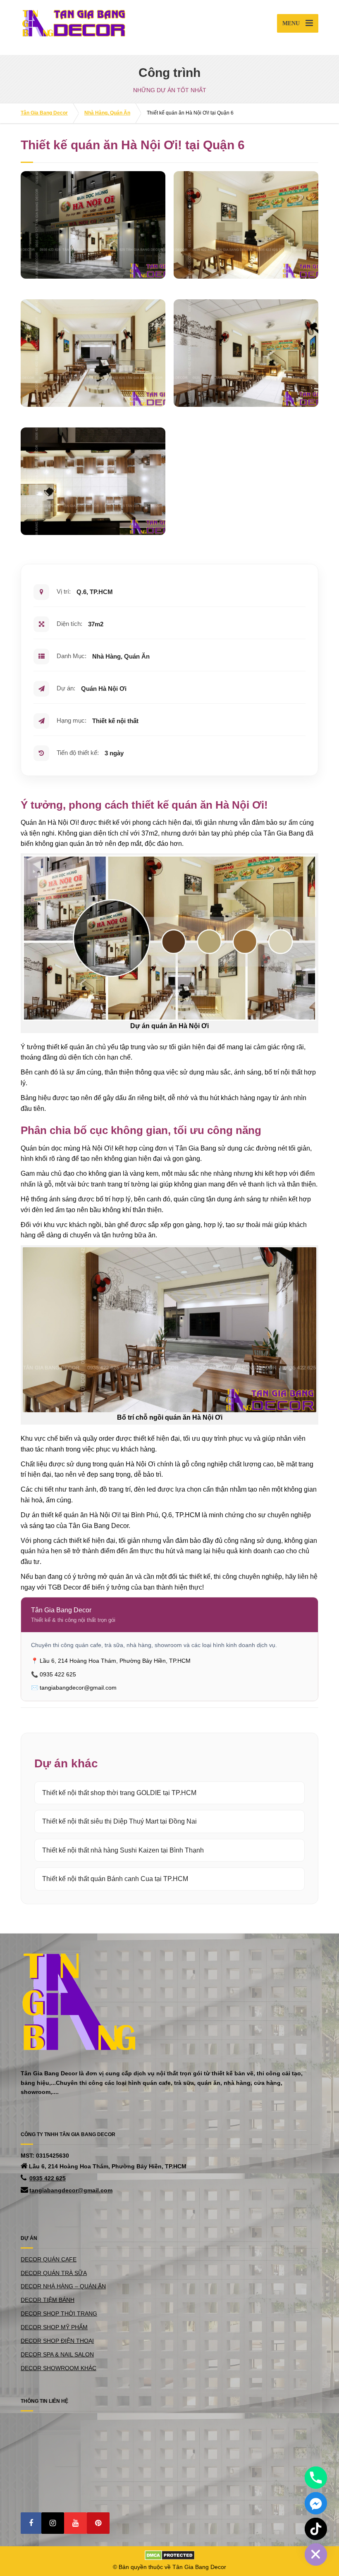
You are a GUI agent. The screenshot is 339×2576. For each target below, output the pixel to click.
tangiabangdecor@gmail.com (71, 2190)
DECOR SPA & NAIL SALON (57, 2354)
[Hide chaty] (316, 2555)
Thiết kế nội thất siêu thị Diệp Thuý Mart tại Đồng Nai (119, 1821)
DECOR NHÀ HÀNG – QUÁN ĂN (63, 2286)
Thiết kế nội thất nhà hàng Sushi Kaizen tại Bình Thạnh (123, 1850)
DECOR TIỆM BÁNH (48, 2300)
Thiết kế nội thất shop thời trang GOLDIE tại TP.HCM (119, 1793)
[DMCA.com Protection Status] (170, 2555)
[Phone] (316, 2478)
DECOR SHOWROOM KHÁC (58, 2368)
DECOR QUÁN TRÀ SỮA (54, 2273)
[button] (31, 2523)
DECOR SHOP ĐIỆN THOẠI (57, 2341)
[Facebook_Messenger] (316, 2503)
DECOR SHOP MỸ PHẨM (54, 2327)
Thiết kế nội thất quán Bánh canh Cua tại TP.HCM (115, 1879)
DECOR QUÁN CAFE (49, 2259)
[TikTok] (316, 2529)
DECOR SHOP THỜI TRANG (59, 2313)
